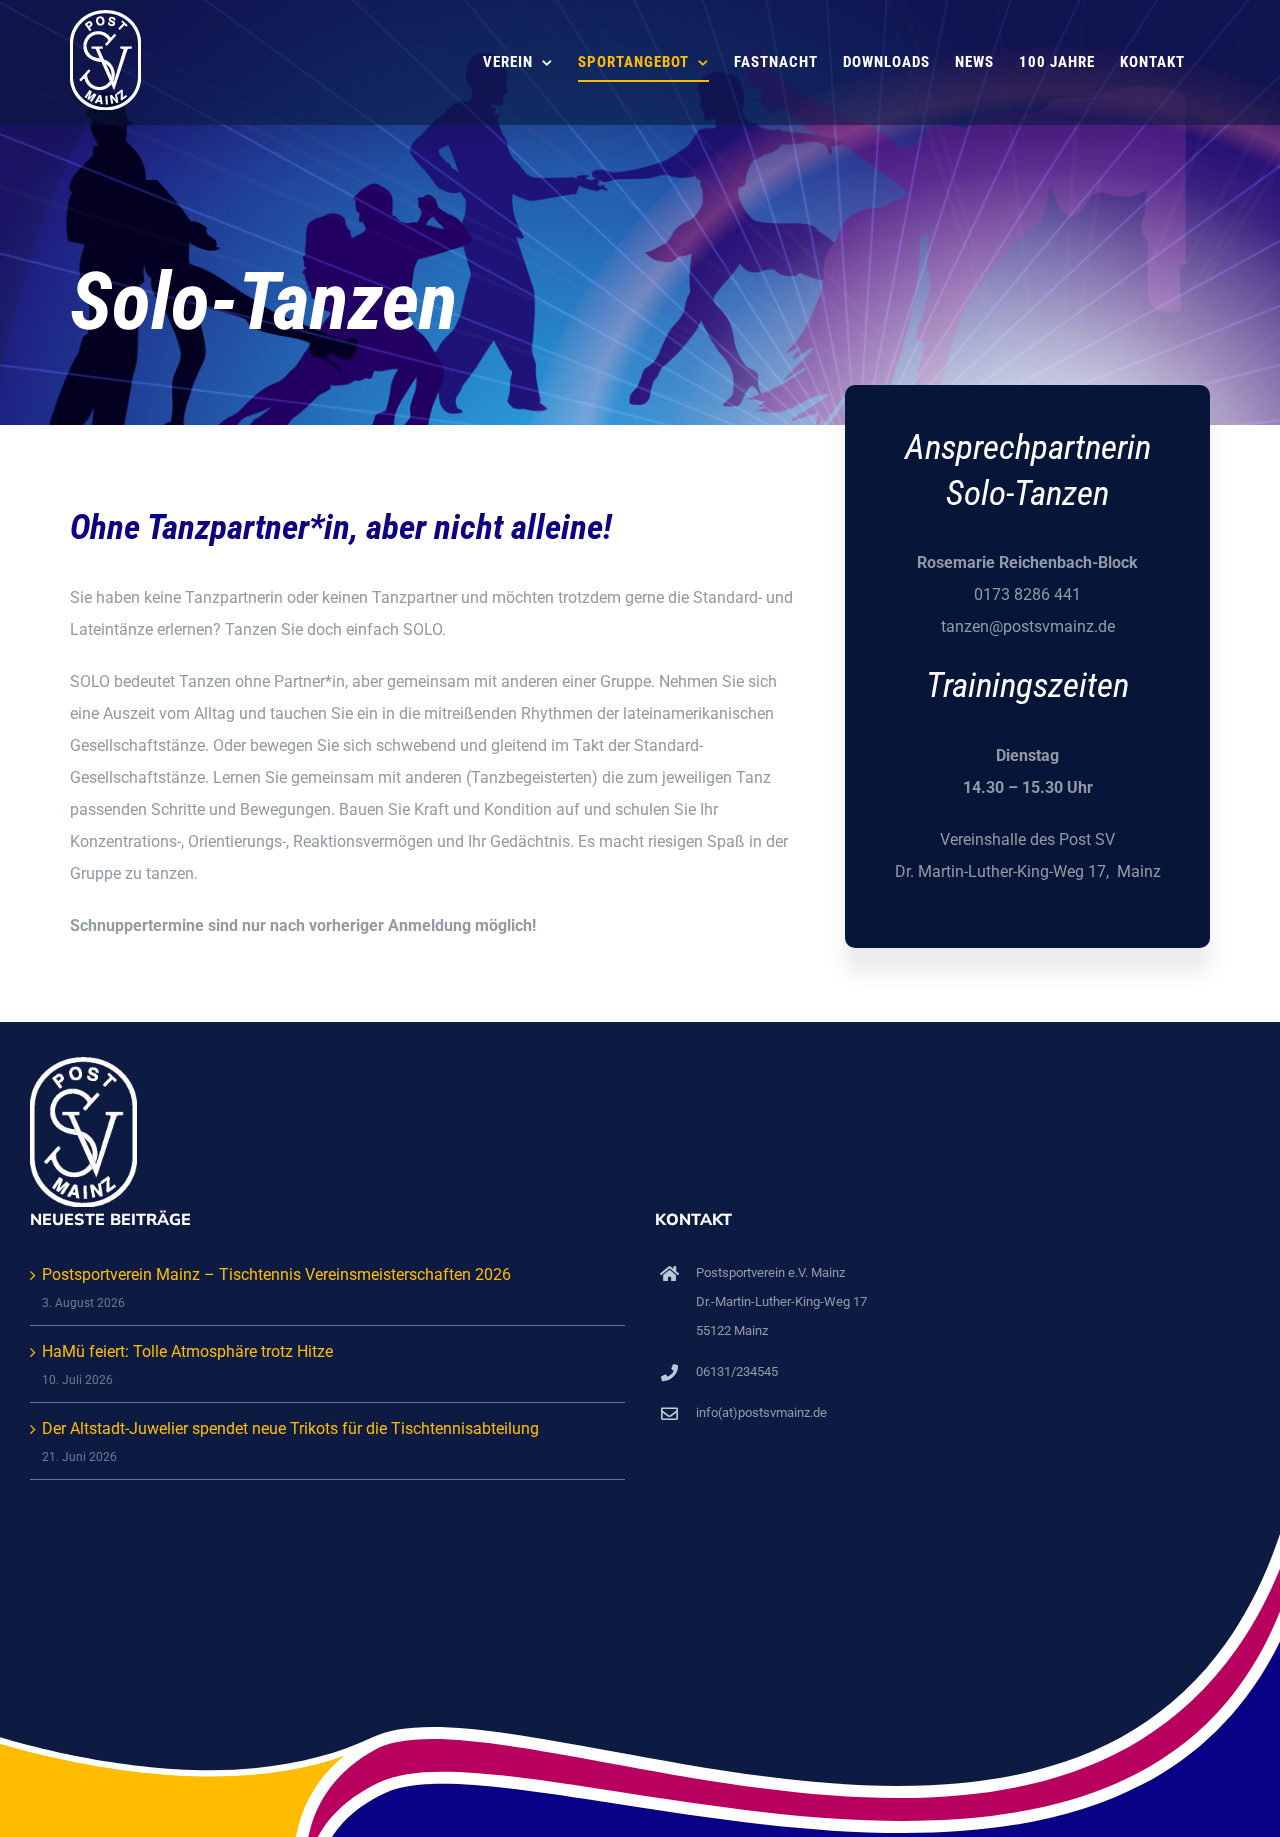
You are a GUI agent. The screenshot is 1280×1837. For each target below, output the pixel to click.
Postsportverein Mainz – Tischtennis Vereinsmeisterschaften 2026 (276, 1274)
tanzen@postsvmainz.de (1028, 626)
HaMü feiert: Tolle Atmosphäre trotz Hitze (187, 1351)
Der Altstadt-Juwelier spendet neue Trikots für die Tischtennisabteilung (290, 1428)
